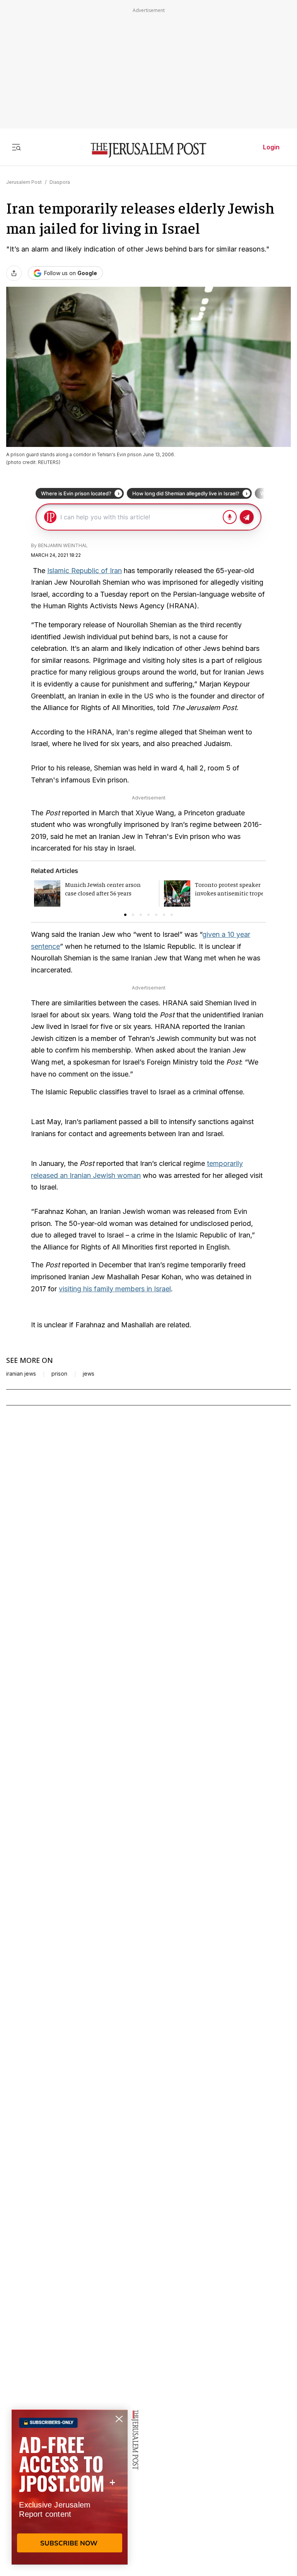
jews (89, 1374)
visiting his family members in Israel (115, 1289)
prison (59, 1374)
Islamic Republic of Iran (84, 571)
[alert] (70, 2487)
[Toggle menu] (16, 147)
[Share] (14, 273)
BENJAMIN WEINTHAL (63, 545)
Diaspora (60, 182)
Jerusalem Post (24, 182)
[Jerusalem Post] (148, 150)
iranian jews (21, 1374)
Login (271, 147)
